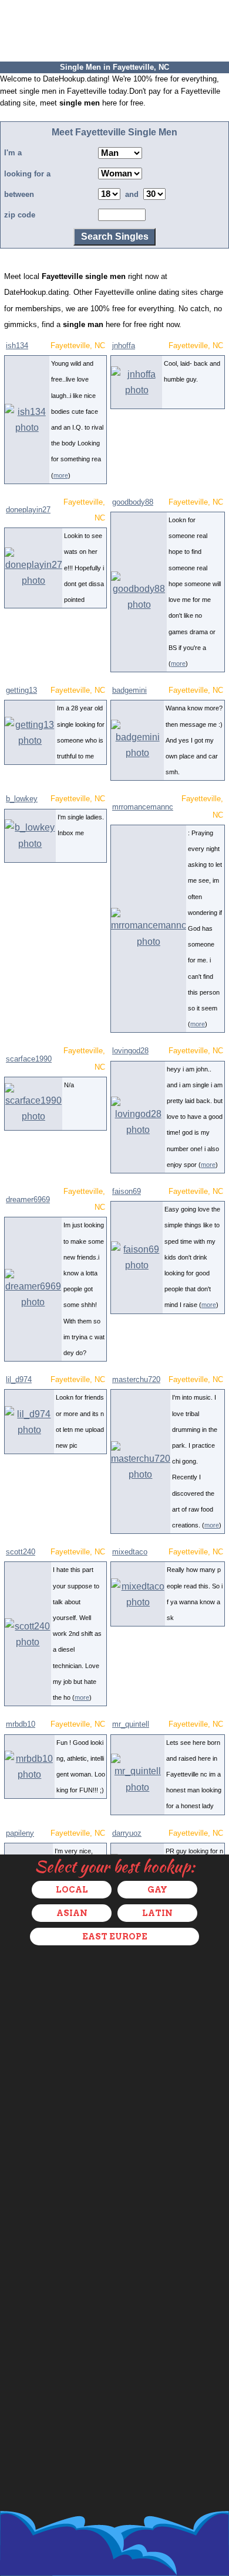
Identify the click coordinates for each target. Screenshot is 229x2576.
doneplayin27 (28, 510)
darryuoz (127, 1833)
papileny (20, 1833)
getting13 (21, 690)
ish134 (17, 346)
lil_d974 (19, 1379)
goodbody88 (133, 502)
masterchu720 (136, 1379)
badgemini (129, 690)
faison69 (127, 1191)
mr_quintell (131, 1724)
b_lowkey (22, 799)
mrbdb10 (21, 1724)
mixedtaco (130, 1552)
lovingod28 (130, 1051)
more (61, 475)
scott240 (21, 1552)
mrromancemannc (143, 807)
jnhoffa (124, 346)
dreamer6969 (28, 1199)
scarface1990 (29, 1059)
